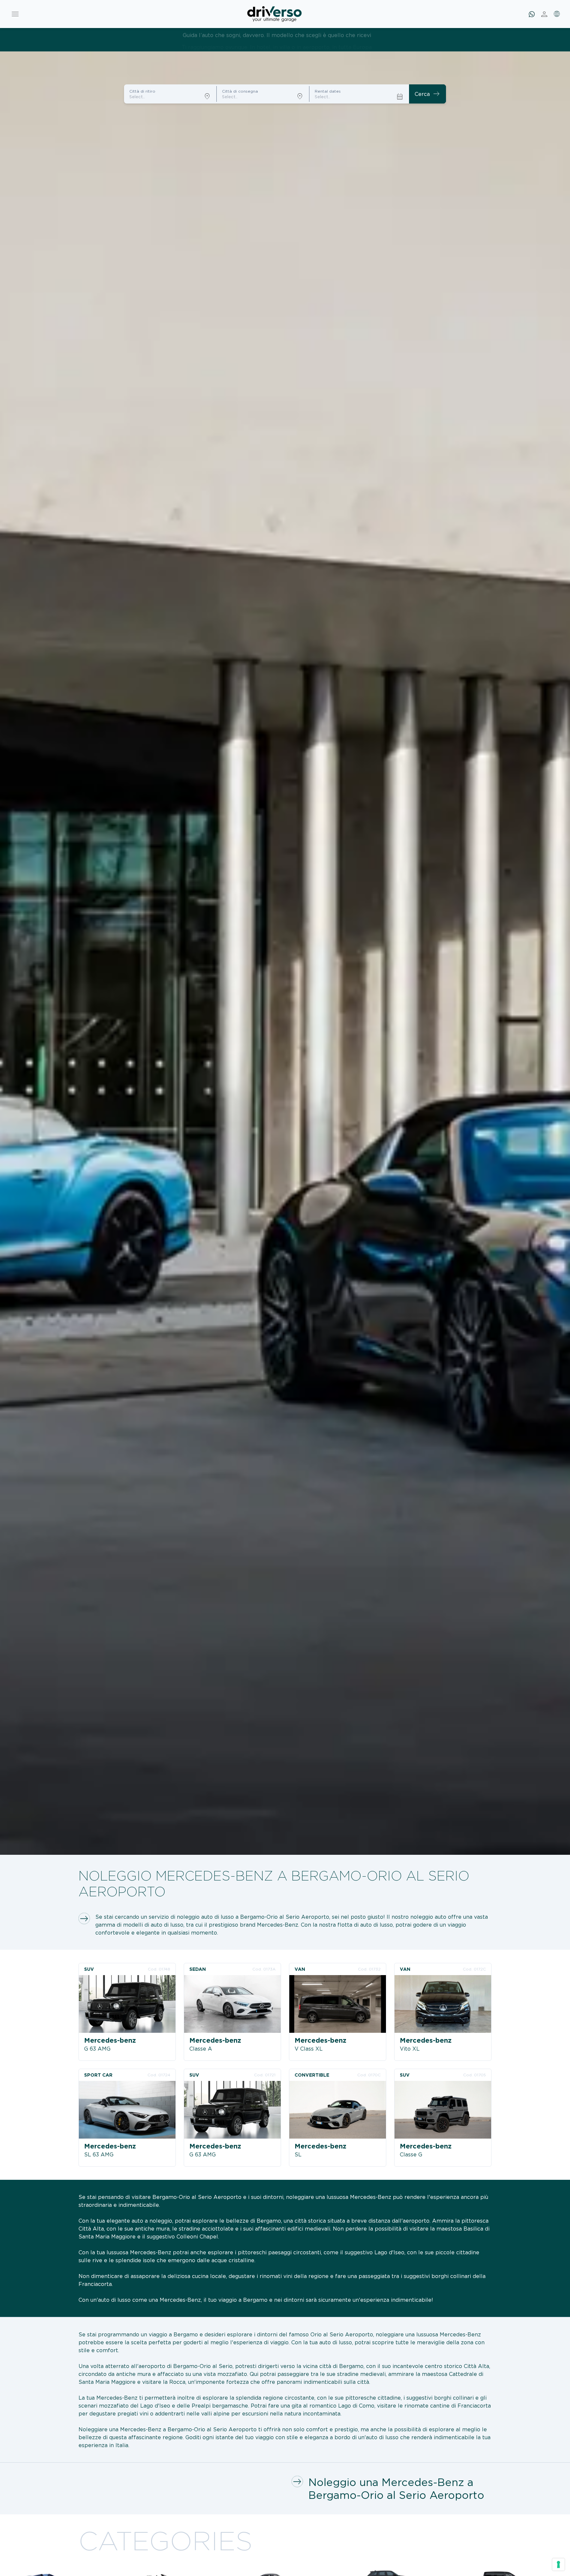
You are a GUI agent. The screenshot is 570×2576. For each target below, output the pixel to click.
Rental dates (328, 91)
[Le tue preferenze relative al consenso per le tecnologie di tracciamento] (558, 2564)
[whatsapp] (532, 14)
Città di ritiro (142, 91)
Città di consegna (240, 91)
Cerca (427, 94)
